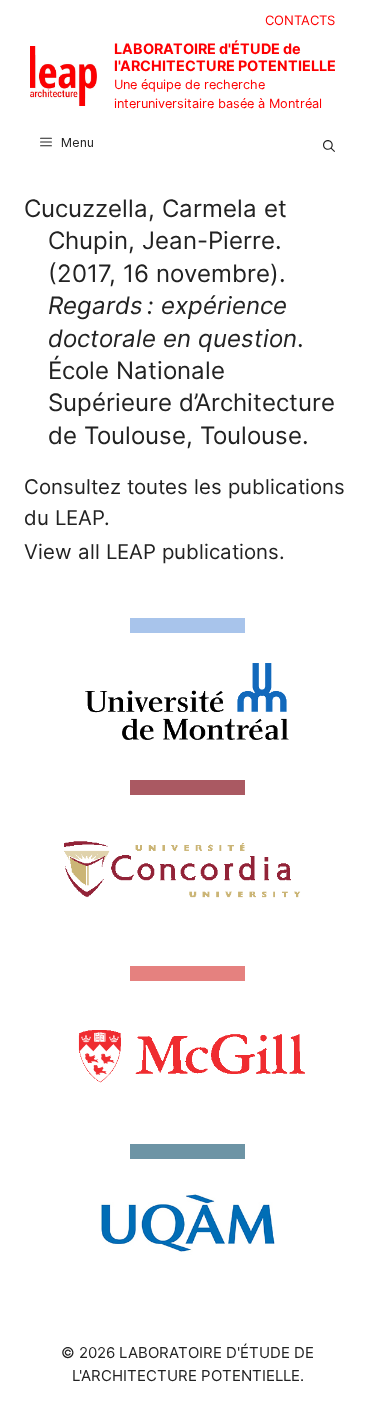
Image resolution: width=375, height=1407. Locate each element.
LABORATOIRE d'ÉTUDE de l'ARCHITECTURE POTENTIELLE (225, 57)
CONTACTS (300, 20)
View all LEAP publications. (154, 551)
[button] (329, 143)
